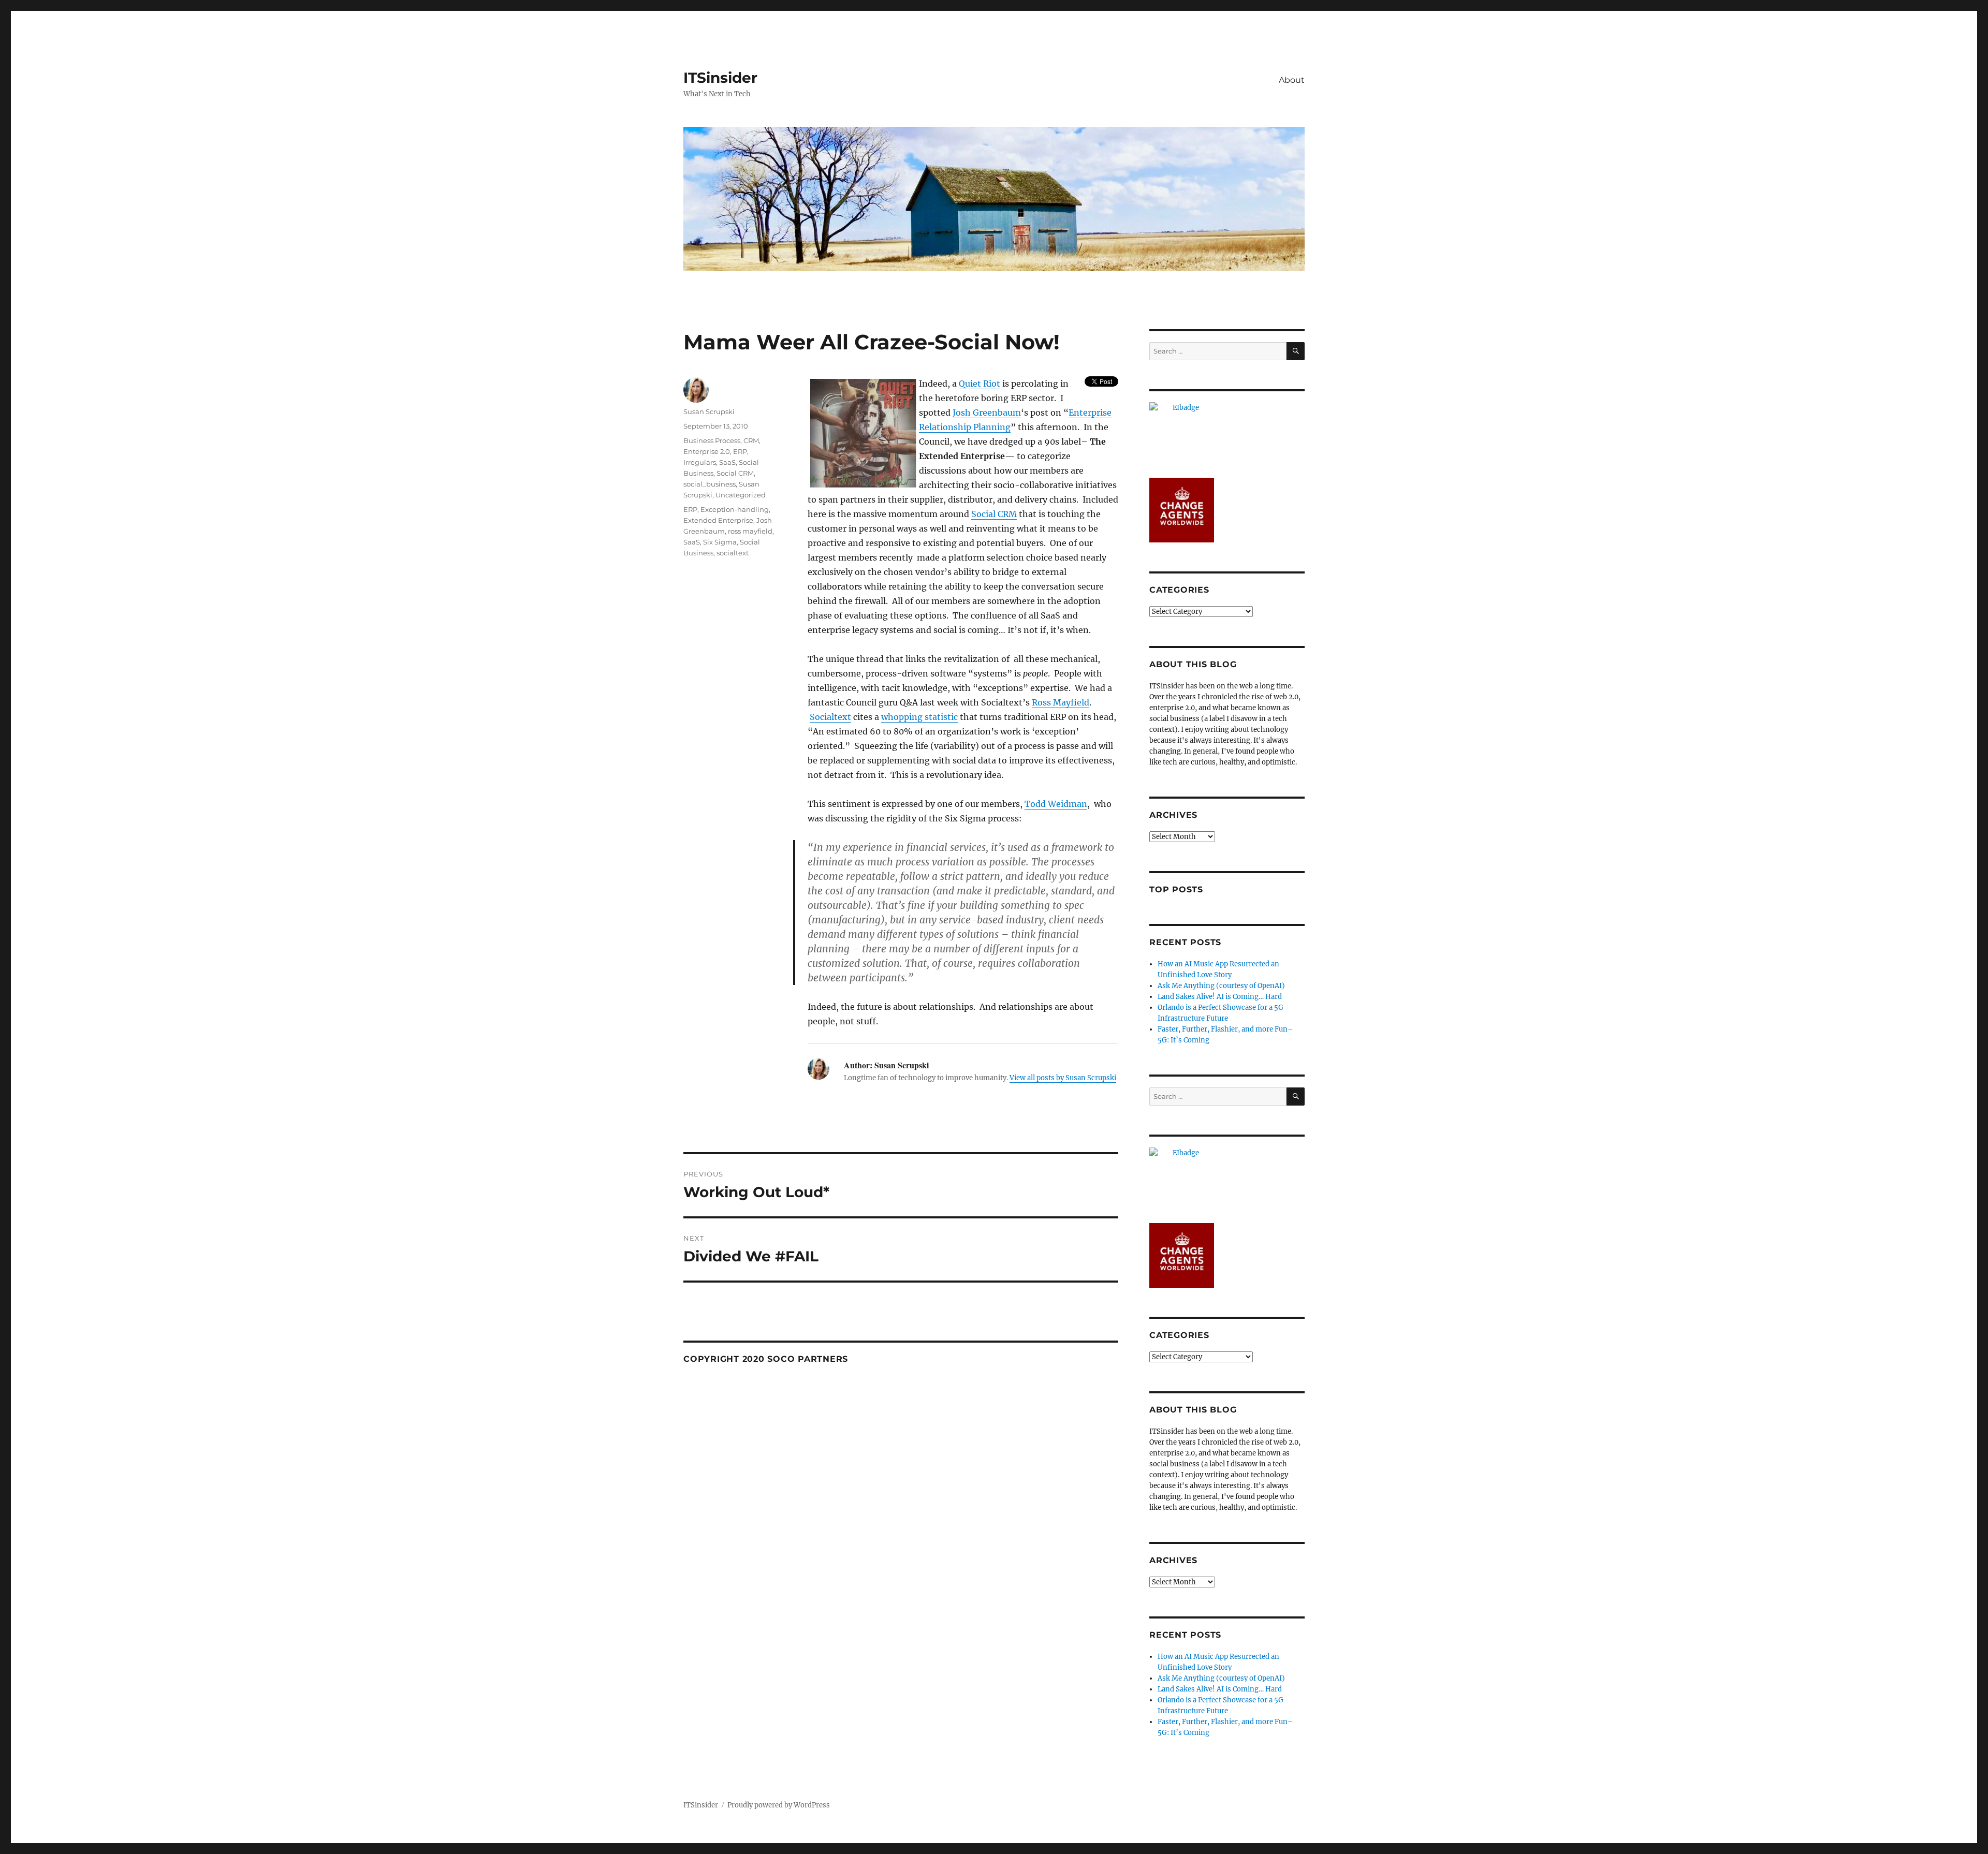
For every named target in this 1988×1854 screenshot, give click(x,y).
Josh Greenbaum (987, 413)
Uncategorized (741, 495)
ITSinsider (720, 78)
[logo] (1227, 435)
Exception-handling (735, 509)
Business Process (712, 440)
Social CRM (994, 514)
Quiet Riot (980, 384)
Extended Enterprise (718, 520)
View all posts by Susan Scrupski (1063, 1078)
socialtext (733, 553)
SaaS (727, 462)
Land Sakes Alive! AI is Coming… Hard (1220, 997)
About (1292, 80)
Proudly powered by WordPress (779, 1805)
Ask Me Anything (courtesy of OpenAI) (1221, 986)
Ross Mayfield (1061, 702)
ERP (740, 451)
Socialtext (830, 717)
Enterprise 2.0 (707, 451)
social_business (710, 484)
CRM (751, 440)
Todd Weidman (1056, 804)
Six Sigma (720, 542)
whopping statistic (919, 717)
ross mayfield (750, 531)
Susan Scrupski (709, 411)
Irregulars (700, 462)
